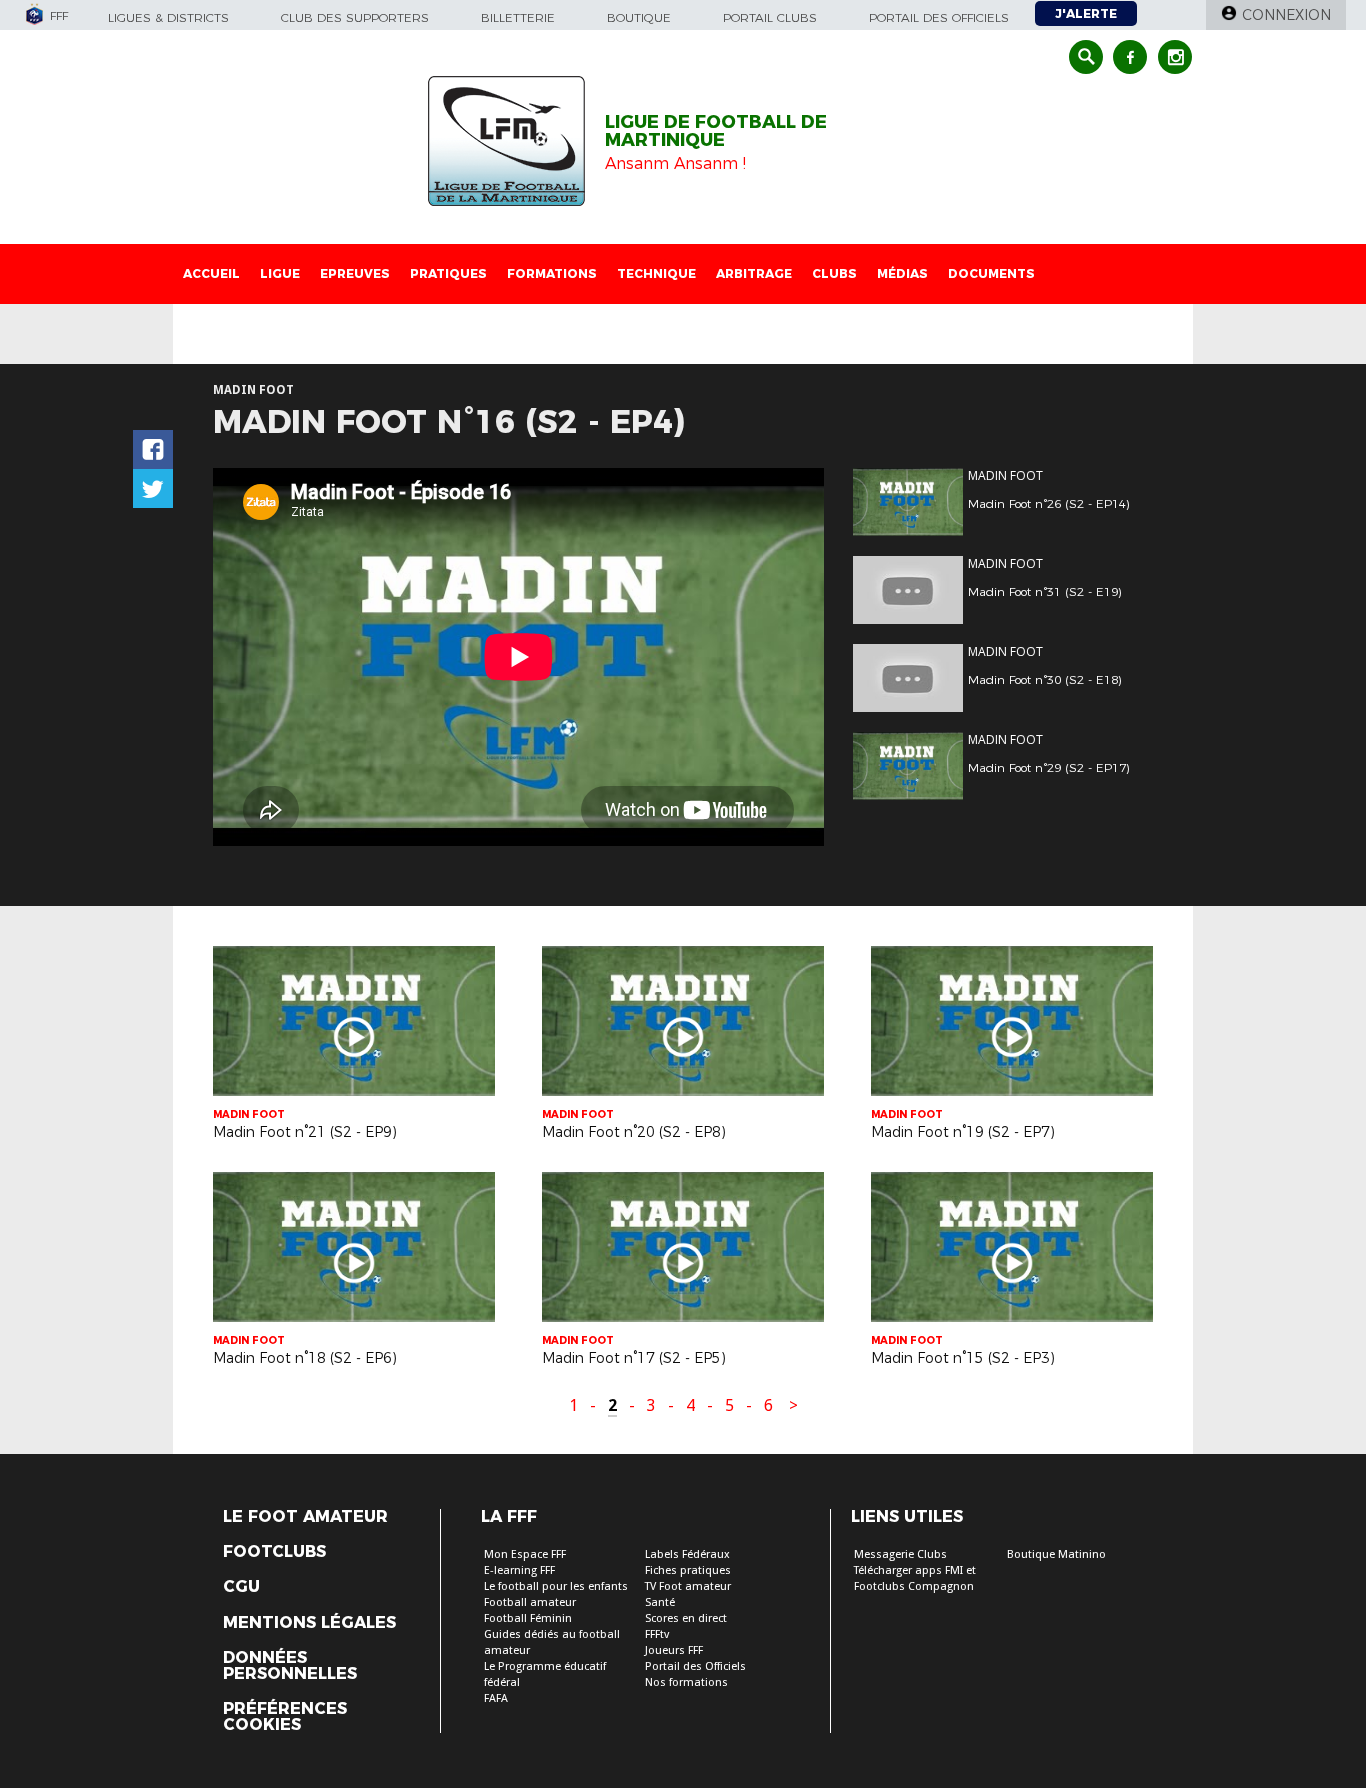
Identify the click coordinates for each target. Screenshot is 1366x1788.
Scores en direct (686, 1618)
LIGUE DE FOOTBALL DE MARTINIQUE (716, 131)
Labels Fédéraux (687, 1554)
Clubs (834, 273)
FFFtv (657, 1634)
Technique (656, 273)
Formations (552, 273)
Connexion (1286, 15)
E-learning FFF (519, 1570)
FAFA (496, 1698)
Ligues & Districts (168, 17)
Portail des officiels (939, 17)
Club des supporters (355, 17)
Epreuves (355, 273)
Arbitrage (754, 273)
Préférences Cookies (285, 1717)
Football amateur (530, 1602)
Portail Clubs (770, 17)
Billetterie (518, 17)
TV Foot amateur (688, 1586)
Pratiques (448, 273)
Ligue (280, 273)
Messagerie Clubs (900, 1554)
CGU (241, 1587)
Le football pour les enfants (556, 1586)
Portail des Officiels (695, 1666)
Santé (660, 1602)
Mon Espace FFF (525, 1554)
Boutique (639, 17)
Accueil (211, 273)
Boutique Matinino (1056, 1554)
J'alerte (1086, 13)
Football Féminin (528, 1618)
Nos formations (686, 1682)
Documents (991, 273)
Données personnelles (290, 1666)
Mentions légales (309, 1623)
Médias (902, 273)
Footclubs (274, 1552)
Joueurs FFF (674, 1650)
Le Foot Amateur (305, 1517)
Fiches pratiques (688, 1570)
